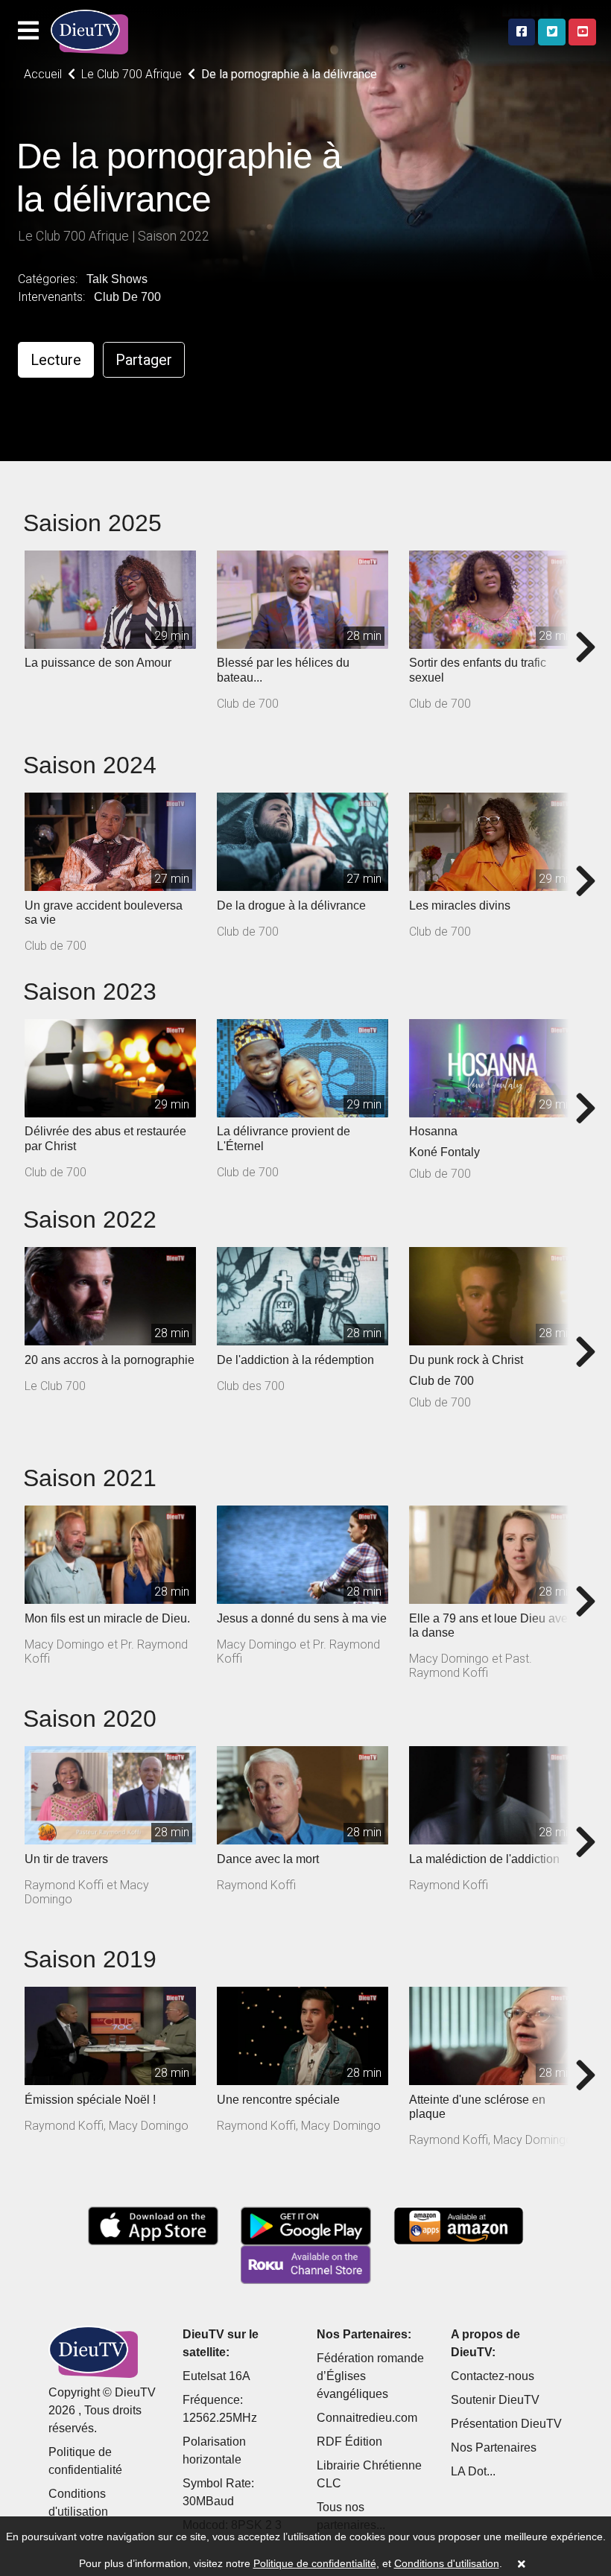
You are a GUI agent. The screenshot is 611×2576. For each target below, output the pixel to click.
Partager (144, 360)
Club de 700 (127, 297)
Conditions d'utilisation (447, 2563)
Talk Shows (117, 279)
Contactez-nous (493, 2376)
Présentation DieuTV (506, 2424)
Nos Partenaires (494, 2447)
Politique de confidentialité (315, 2563)
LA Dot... (473, 2471)
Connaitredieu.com (367, 2418)
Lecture (56, 360)
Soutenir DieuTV (495, 2400)
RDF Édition (349, 2442)
